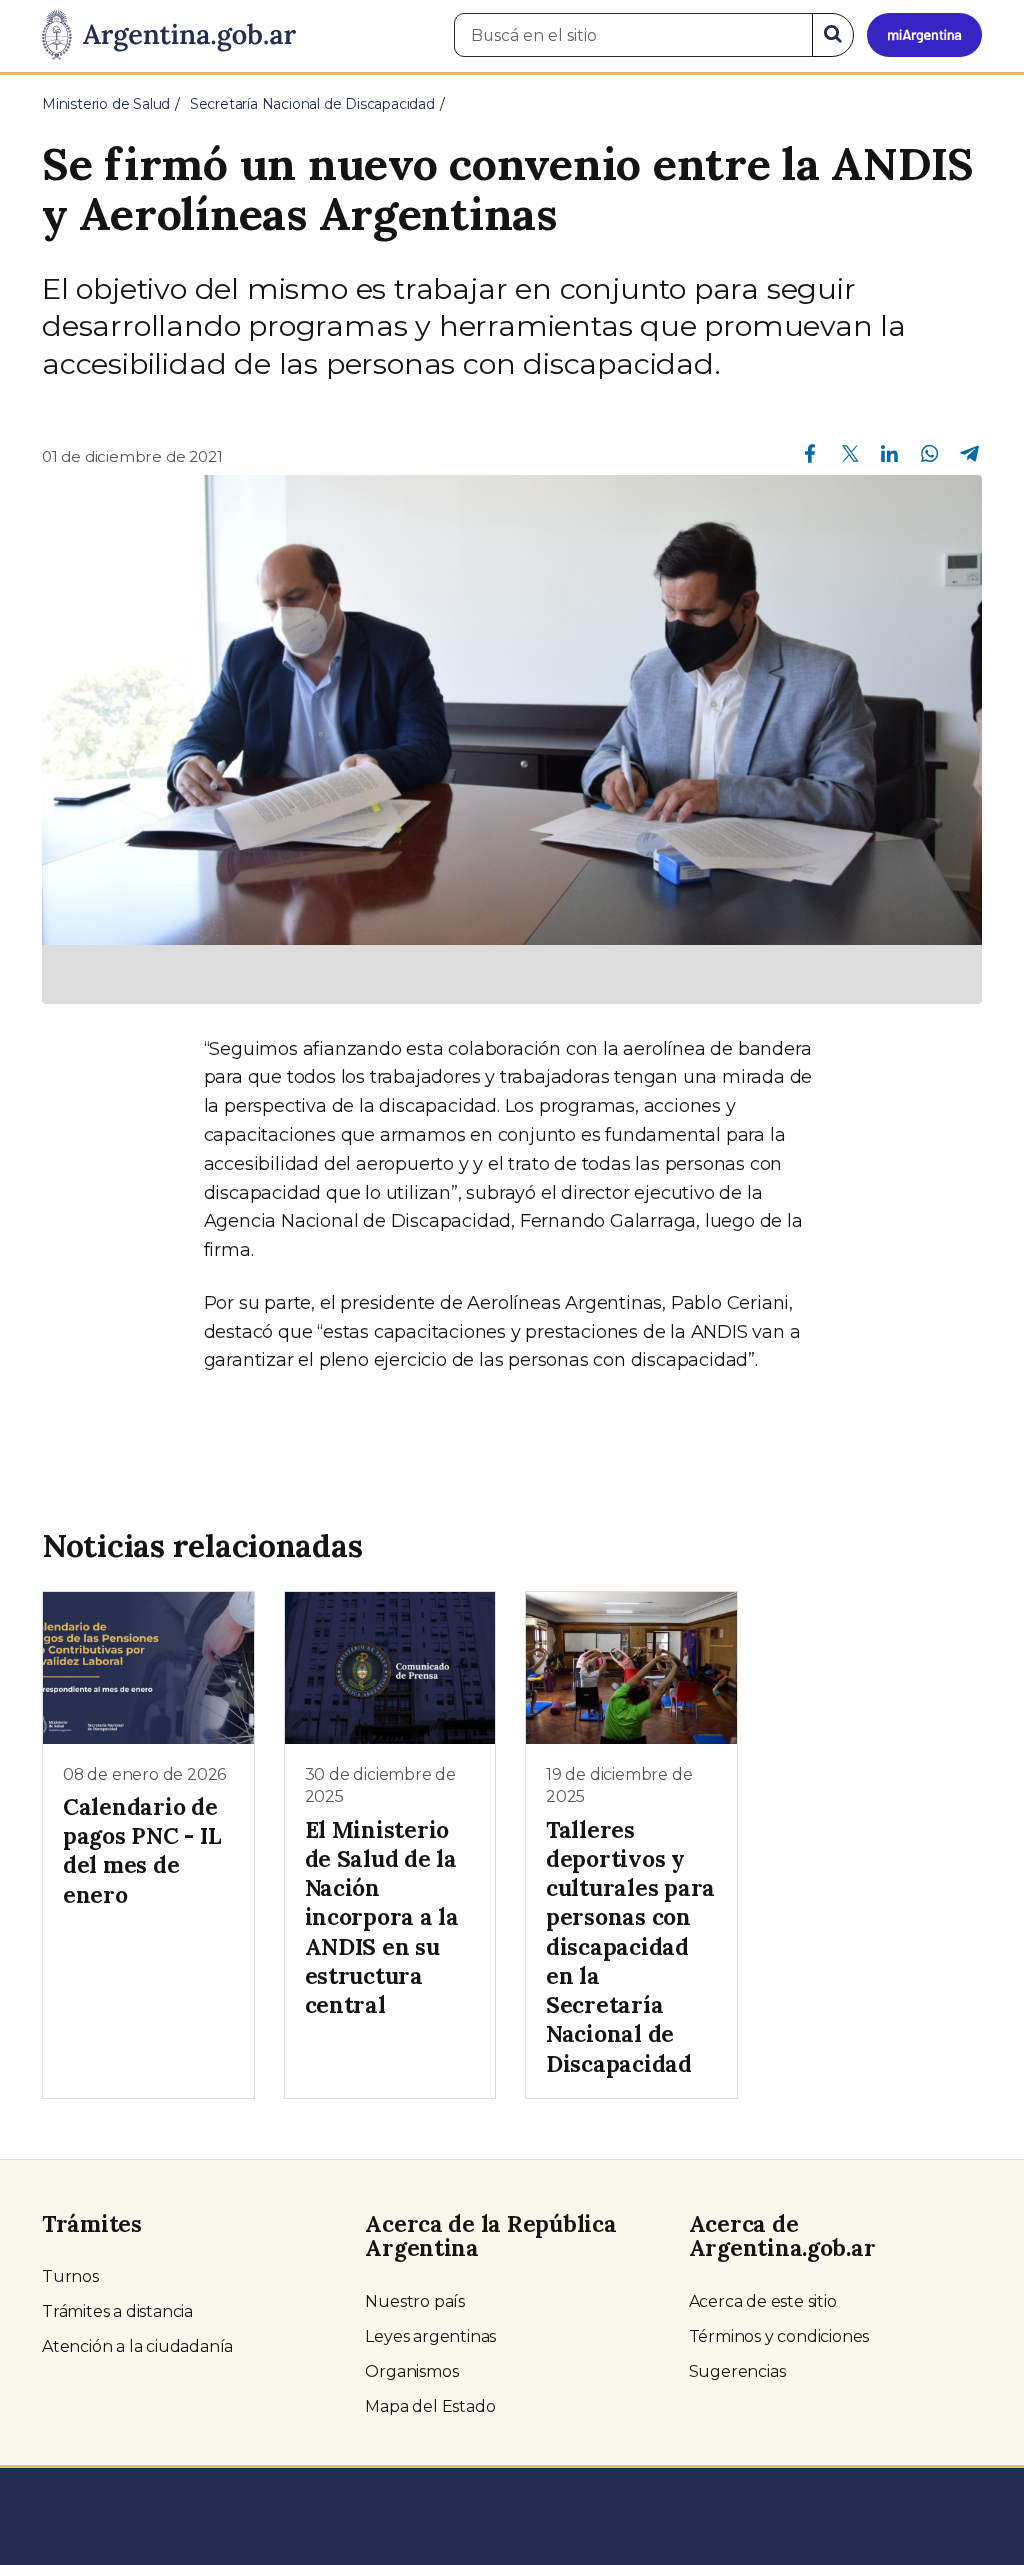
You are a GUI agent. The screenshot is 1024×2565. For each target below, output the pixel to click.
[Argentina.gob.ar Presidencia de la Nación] (169, 36)
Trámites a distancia (117, 2311)
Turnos (70, 2276)
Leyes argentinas (430, 2336)
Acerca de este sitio (763, 2301)
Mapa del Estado (430, 2406)
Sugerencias (737, 2371)
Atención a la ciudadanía (137, 2346)
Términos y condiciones (779, 2336)
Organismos (411, 2371)
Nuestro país (415, 2301)
